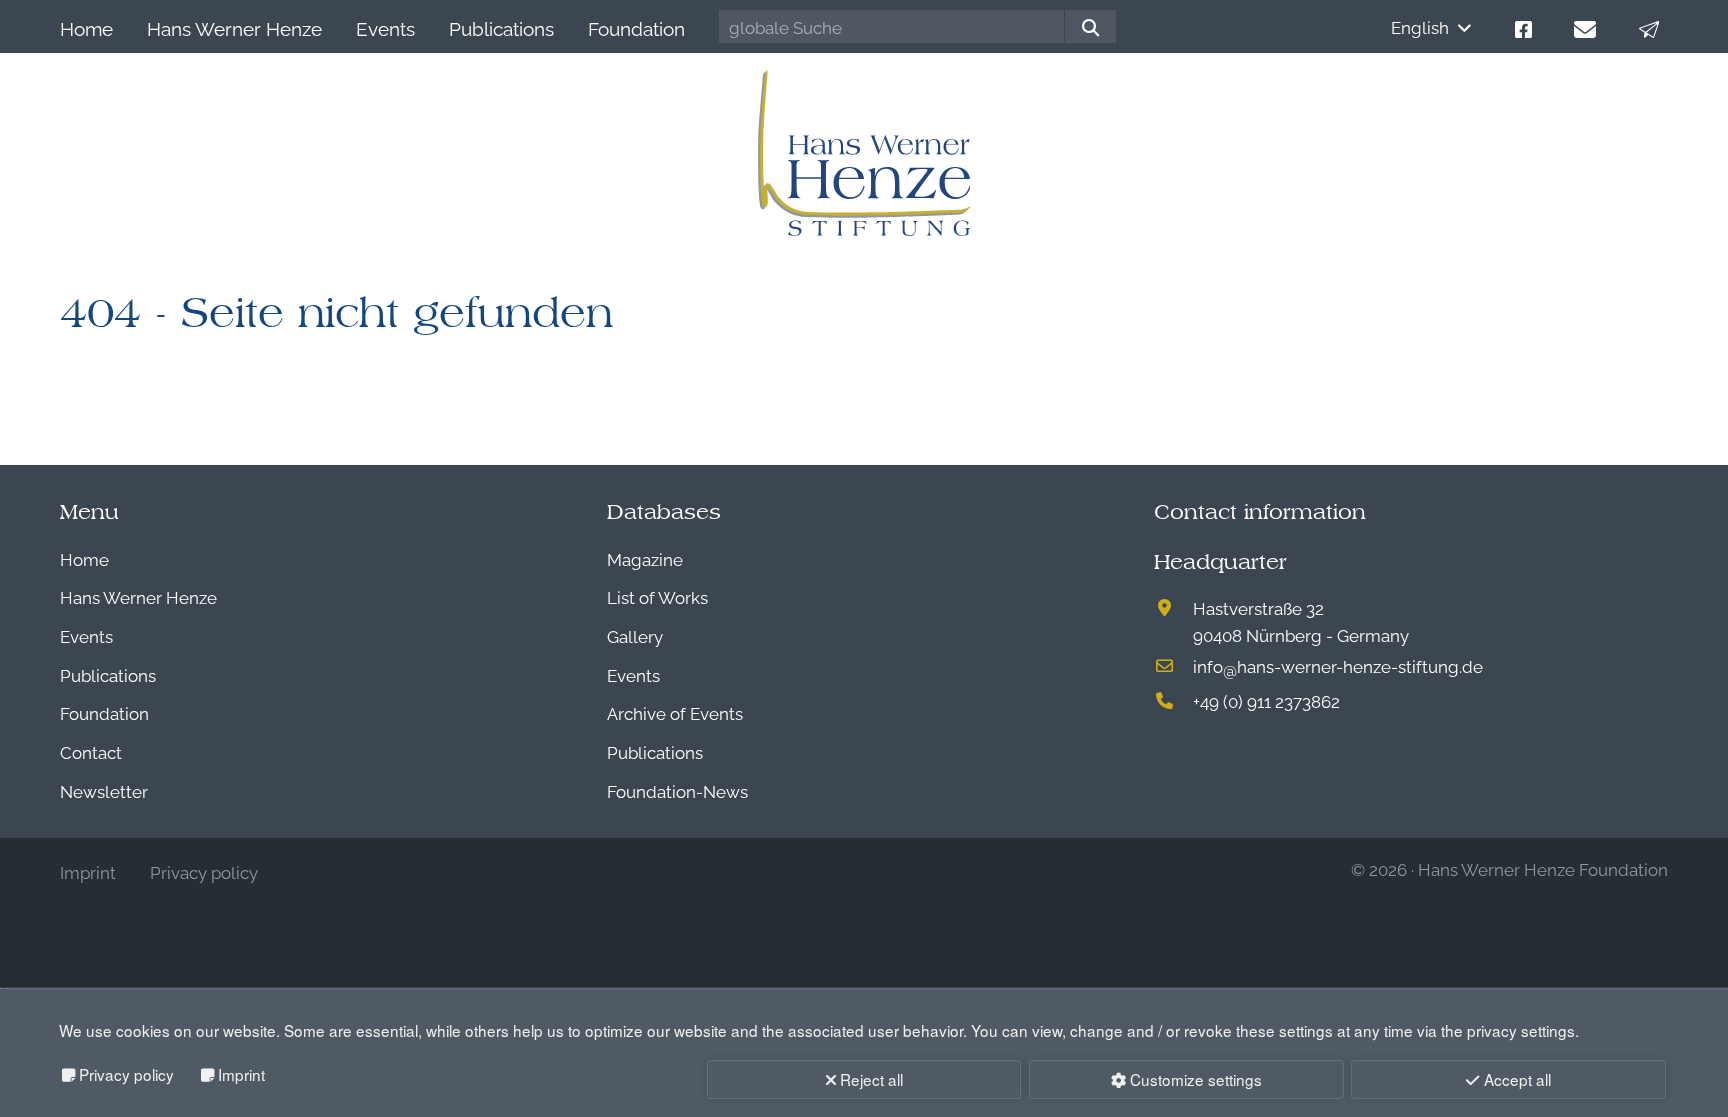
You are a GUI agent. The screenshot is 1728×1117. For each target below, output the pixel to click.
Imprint (241, 1074)
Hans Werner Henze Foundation (1543, 868)
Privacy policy (126, 1074)
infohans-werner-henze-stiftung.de (1338, 665)
